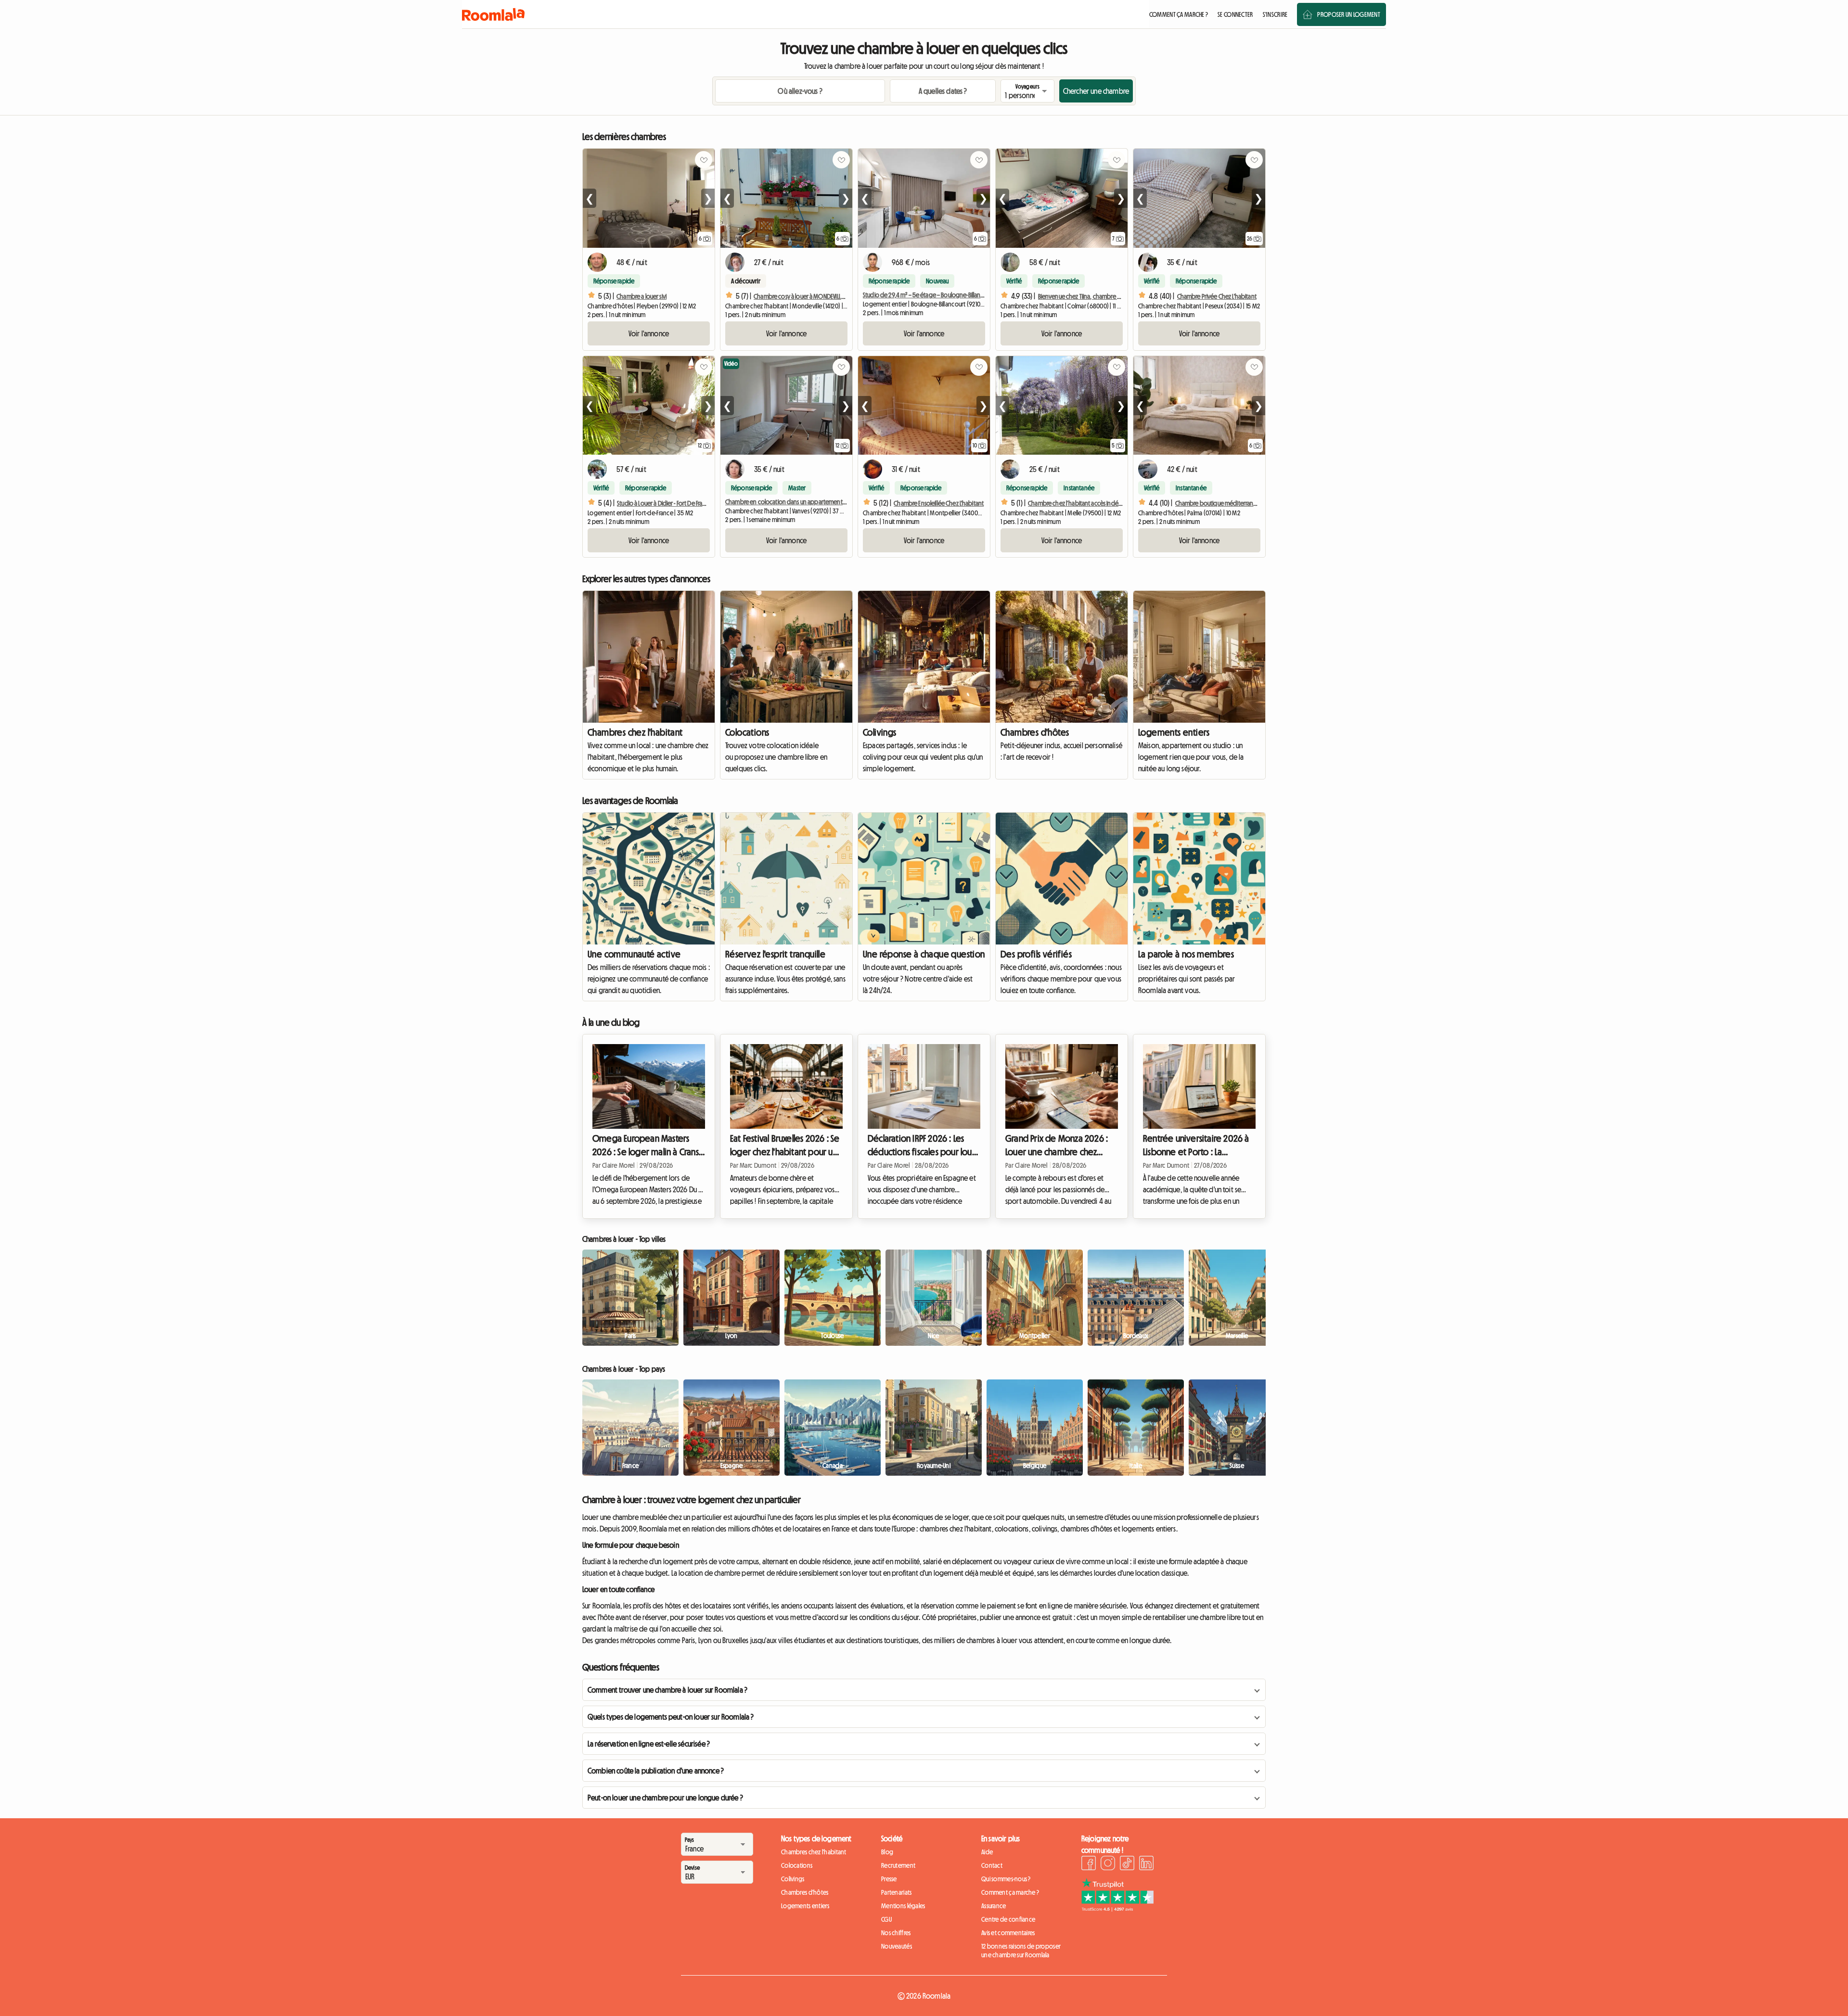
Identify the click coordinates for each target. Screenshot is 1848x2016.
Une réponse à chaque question (924, 954)
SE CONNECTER (1235, 14)
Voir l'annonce (649, 333)
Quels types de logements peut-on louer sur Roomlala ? (671, 1717)
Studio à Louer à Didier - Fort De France (665, 503)
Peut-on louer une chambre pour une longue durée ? (665, 1798)
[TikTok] (1127, 1864)
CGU (886, 1919)
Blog (887, 1852)
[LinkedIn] (1146, 1864)
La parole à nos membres (1186, 954)
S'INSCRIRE (1275, 14)
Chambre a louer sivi (642, 296)
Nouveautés (897, 1946)
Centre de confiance (1008, 1919)
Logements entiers (1174, 732)
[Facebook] (1089, 1864)
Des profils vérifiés (1036, 954)
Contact (992, 1865)
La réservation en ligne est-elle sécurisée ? (649, 1744)
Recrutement (898, 1865)
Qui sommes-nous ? (1006, 1879)
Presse (889, 1879)
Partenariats (896, 1892)
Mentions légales (903, 1906)
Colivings (880, 732)
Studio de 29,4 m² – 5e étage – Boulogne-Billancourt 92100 (937, 295)
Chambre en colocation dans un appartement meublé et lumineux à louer (819, 502)
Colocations (747, 732)
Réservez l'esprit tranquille (775, 954)
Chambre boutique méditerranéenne (1223, 503)
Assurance (994, 1906)
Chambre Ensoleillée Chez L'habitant (939, 503)
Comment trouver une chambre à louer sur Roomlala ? (667, 1690)
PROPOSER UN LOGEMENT (1349, 14)
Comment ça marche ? (1010, 1892)
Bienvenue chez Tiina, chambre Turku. (1085, 296)
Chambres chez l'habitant (635, 732)
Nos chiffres (896, 1933)
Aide (987, 1852)
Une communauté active (634, 954)
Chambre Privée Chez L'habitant (1217, 296)
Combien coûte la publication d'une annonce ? (656, 1771)
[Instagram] (1108, 1864)
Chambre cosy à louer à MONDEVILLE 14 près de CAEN (818, 296)
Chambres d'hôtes (1035, 732)
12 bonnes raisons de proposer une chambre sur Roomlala (1021, 1951)
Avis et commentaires (1008, 1933)
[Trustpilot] (1117, 1909)
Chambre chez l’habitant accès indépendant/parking (1096, 503)
